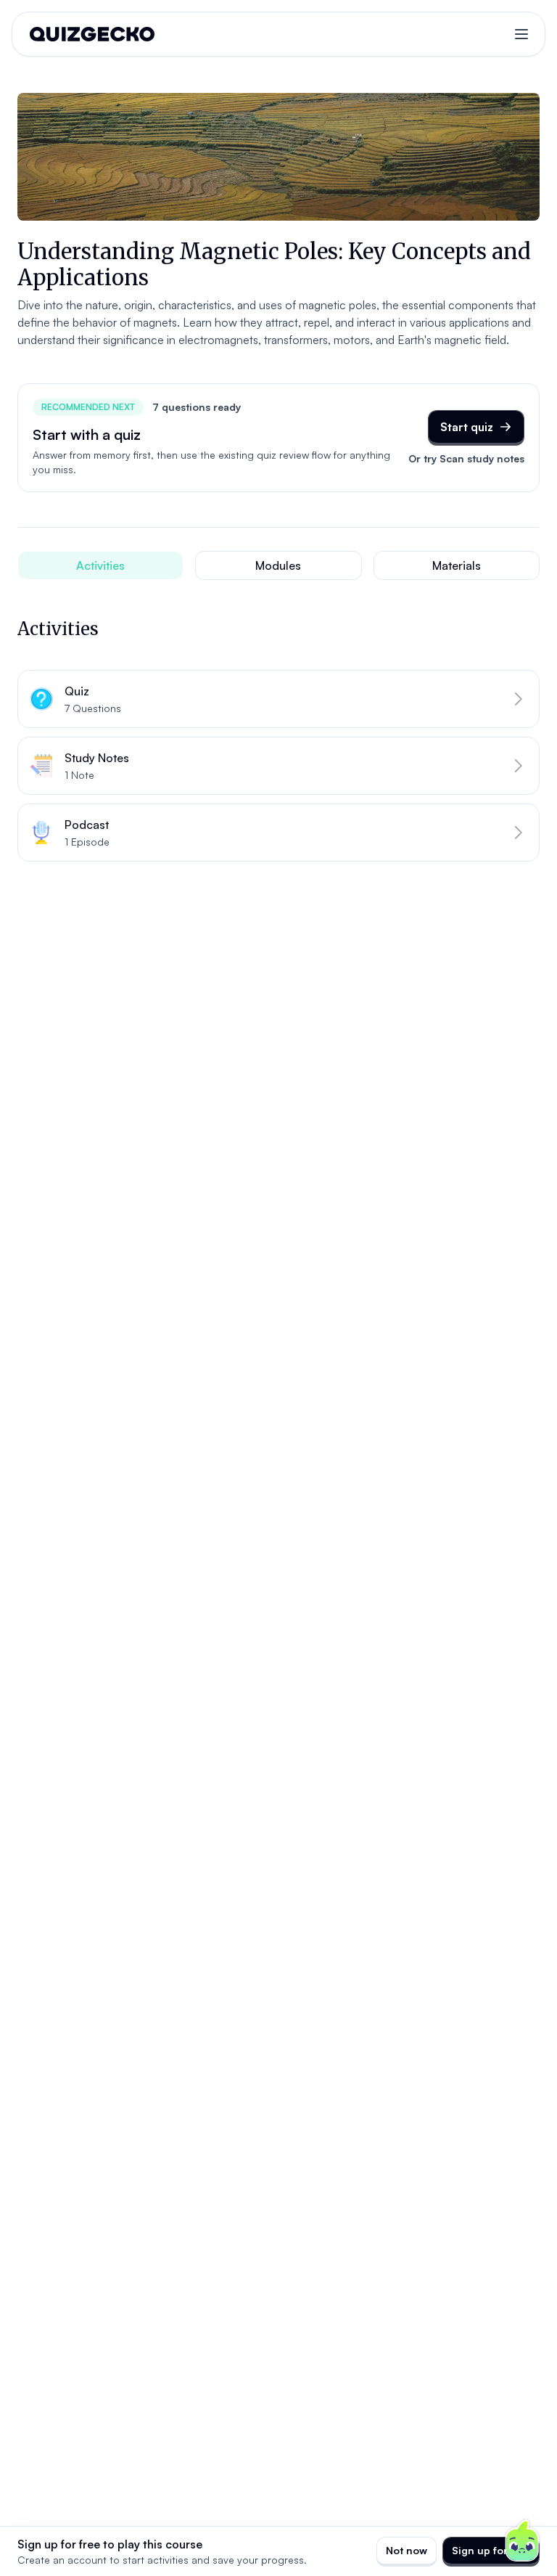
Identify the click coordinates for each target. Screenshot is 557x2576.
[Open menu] (521, 34)
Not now (407, 2550)
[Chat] (522, 2541)
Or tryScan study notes (466, 458)
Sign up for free (491, 2550)
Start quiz (467, 427)
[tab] (100, 565)
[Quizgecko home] (92, 34)
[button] (278, 699)
